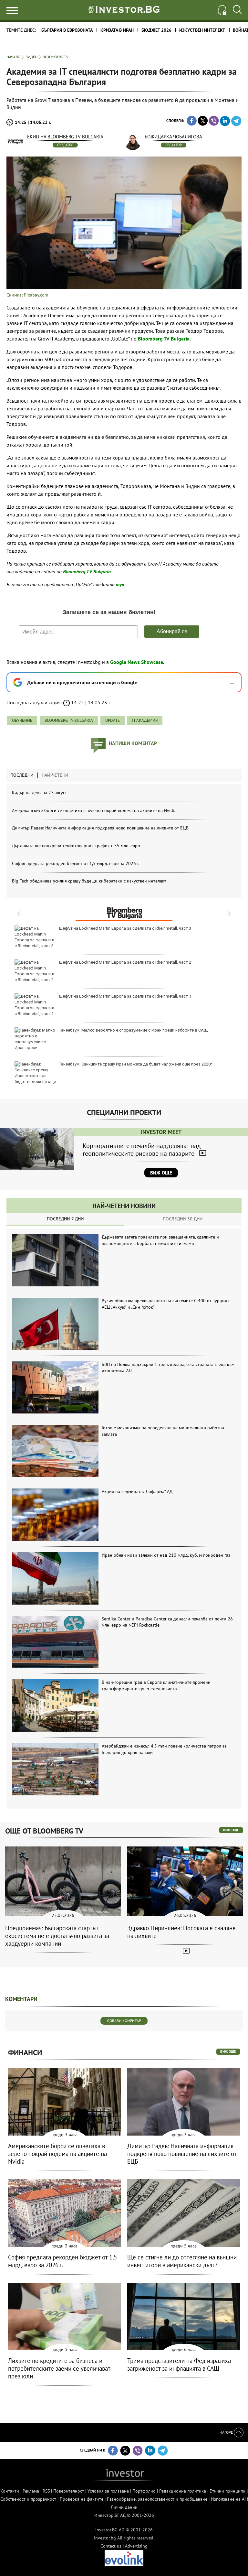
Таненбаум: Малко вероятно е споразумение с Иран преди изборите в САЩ (134, 1030)
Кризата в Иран (117, 30)
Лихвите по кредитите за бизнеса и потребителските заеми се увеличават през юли (59, 2368)
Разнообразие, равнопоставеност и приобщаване (157, 2499)
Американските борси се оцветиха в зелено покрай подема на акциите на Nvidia (94, 810)
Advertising (136, 2546)
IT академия (145, 720)
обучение (22, 720)
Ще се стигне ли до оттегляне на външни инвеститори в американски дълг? (182, 2261)
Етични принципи (227, 2491)
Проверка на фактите (82, 2499)
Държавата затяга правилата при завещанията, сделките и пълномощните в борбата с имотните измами (160, 1240)
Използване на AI (228, 2499)
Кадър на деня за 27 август (39, 793)
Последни (22, 775)
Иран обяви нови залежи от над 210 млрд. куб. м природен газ (166, 1555)
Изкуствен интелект (202, 30)
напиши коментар (133, 743)
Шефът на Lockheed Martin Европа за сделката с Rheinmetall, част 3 (125, 928)
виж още (231, 1830)
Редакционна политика (183, 2491)
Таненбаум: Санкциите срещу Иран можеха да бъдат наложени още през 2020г (136, 1064)
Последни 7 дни (65, 1219)
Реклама (31, 2491)
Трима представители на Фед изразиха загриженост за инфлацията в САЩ (179, 2365)
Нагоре (227, 2432)
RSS (46, 2491)
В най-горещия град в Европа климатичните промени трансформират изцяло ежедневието (156, 1685)
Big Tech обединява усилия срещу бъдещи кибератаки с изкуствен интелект (89, 881)
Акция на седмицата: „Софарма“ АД (137, 1491)
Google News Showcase (137, 662)
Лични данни (124, 2507)
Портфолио (144, 2491)
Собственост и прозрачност (28, 2499)
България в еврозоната (67, 30)
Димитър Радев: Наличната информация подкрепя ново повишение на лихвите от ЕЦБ (100, 828)
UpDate (113, 720)
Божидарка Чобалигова (173, 137)
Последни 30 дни (183, 1219)
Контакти (10, 2491)
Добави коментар (124, 2021)
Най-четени (55, 775)
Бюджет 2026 (156, 30)
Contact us (111, 2546)
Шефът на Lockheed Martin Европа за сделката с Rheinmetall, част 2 (125, 962)
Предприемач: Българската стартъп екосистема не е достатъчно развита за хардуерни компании (57, 1936)
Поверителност (69, 2491)
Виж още (161, 1173)
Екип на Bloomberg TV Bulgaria (65, 137)
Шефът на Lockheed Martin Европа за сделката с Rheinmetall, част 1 (125, 996)
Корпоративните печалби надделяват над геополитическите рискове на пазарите (142, 1150)
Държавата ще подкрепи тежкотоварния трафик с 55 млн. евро (76, 846)
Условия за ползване (108, 2491)
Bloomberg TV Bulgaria (69, 720)
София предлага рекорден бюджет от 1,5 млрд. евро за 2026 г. (76, 863)
